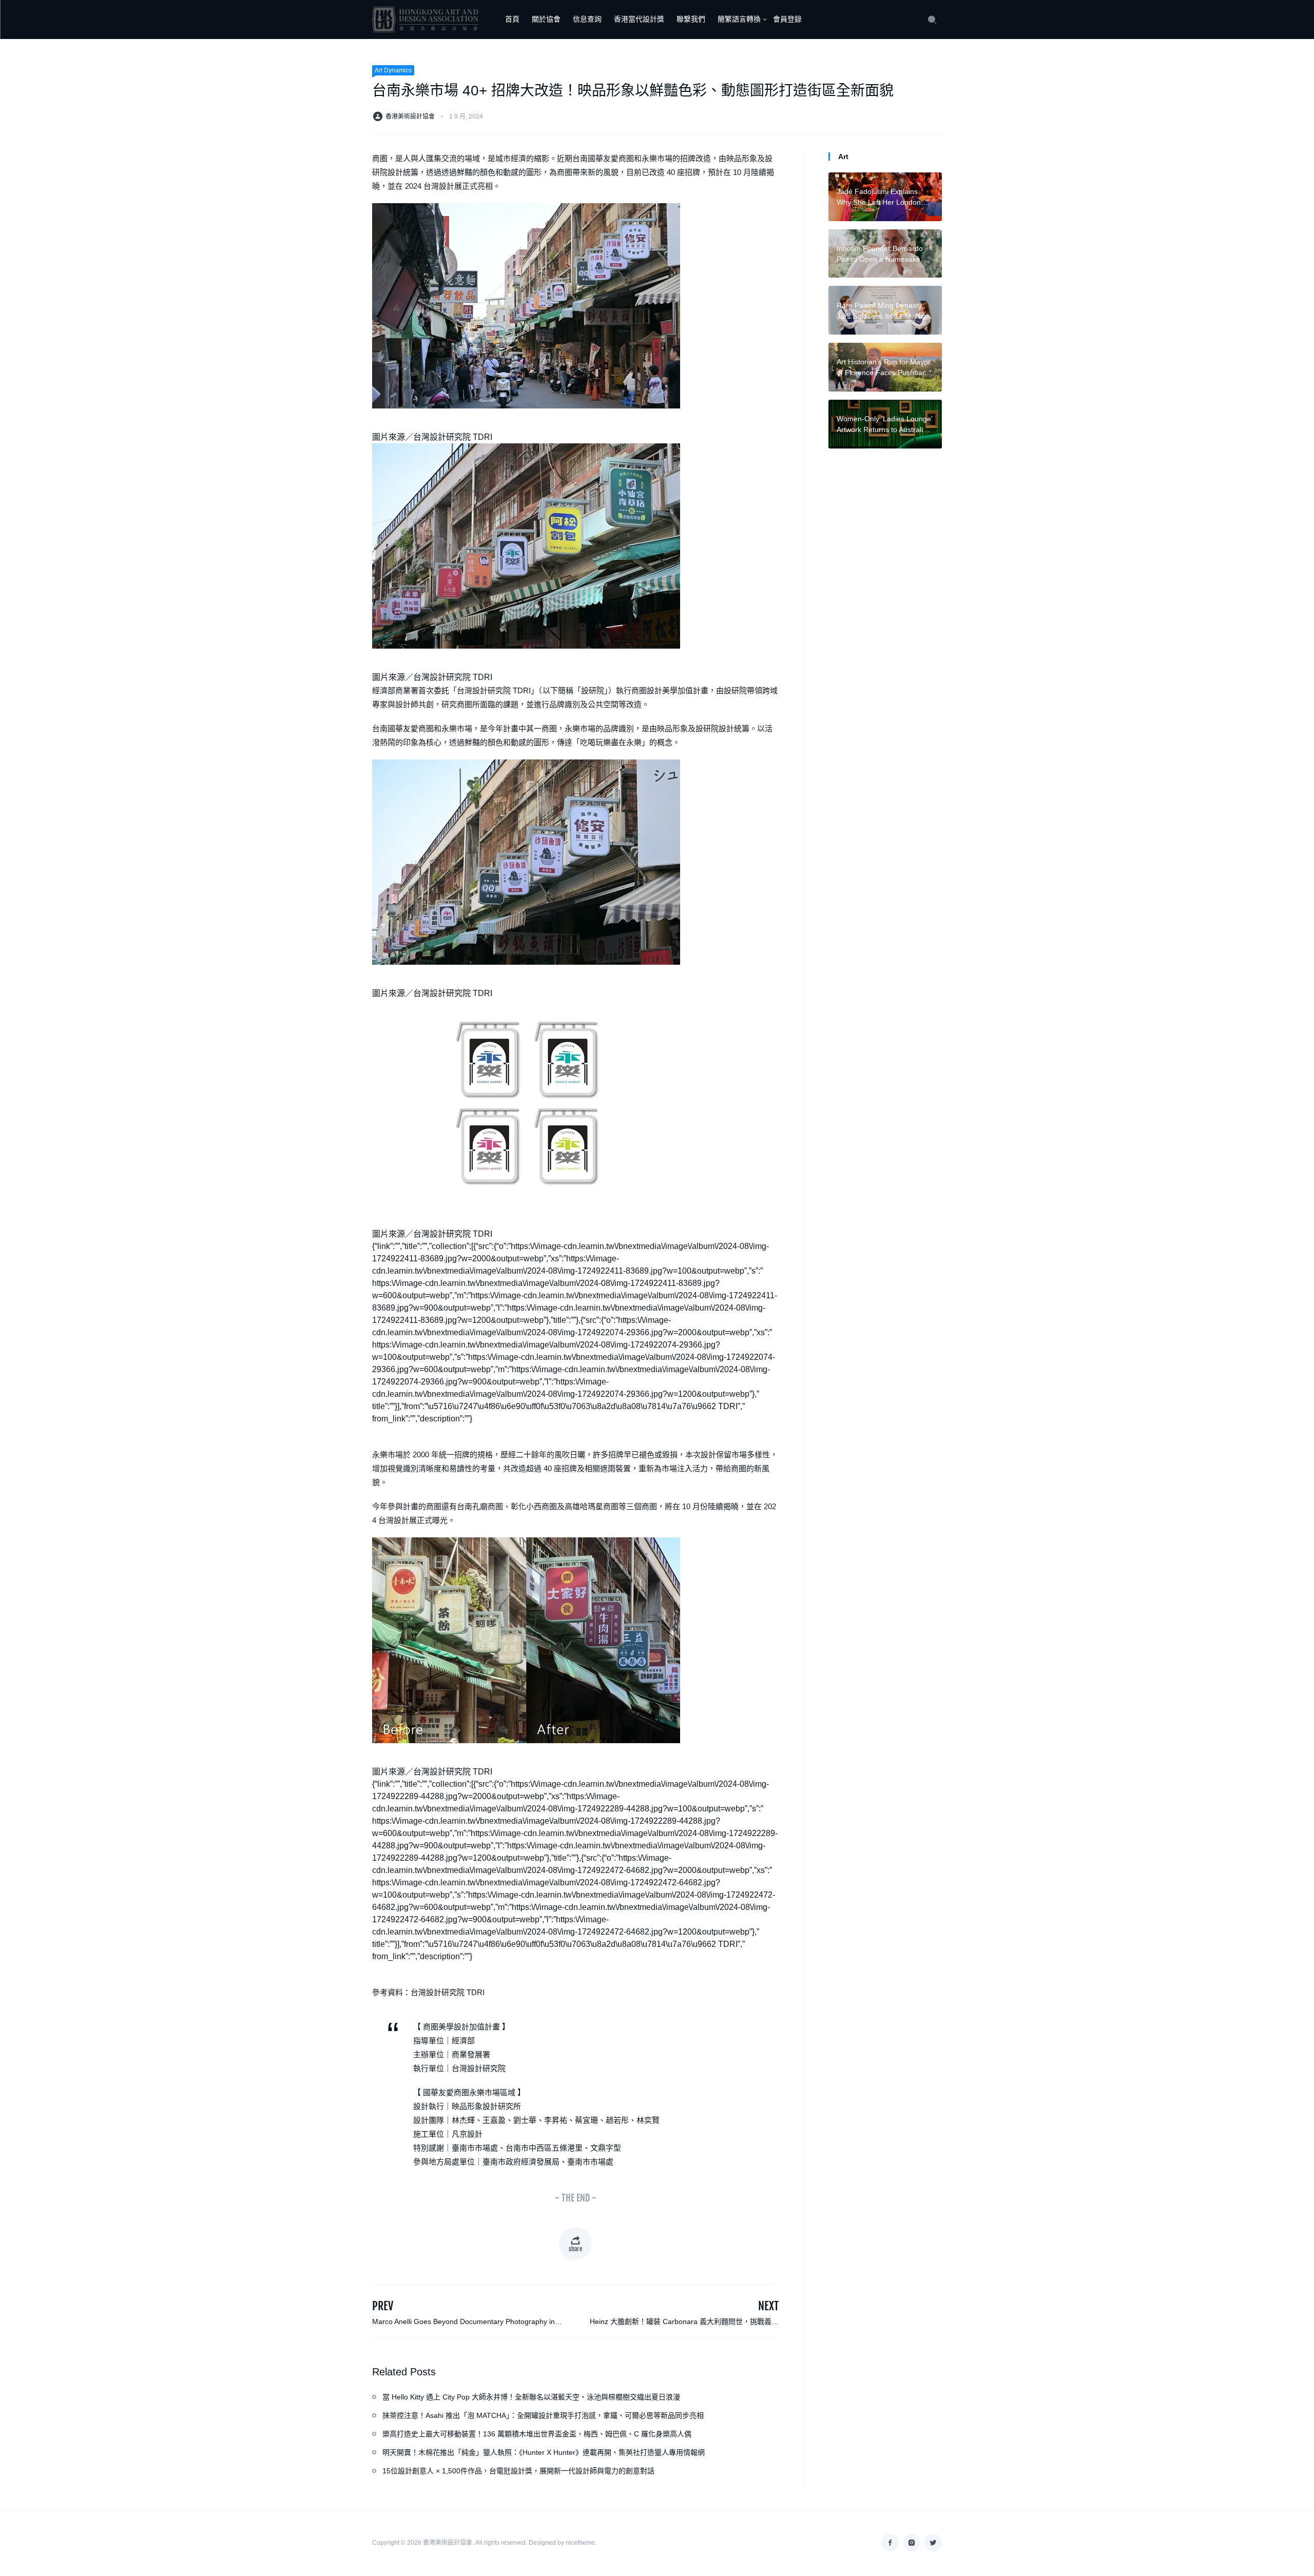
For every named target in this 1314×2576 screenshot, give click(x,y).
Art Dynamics (393, 70)
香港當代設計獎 (639, 19)
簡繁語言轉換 (739, 19)
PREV (383, 2306)
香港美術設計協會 (410, 116)
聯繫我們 (691, 19)
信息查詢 (587, 19)
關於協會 (546, 19)
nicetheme (580, 2543)
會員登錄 (787, 19)
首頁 (512, 19)
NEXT (768, 2306)
